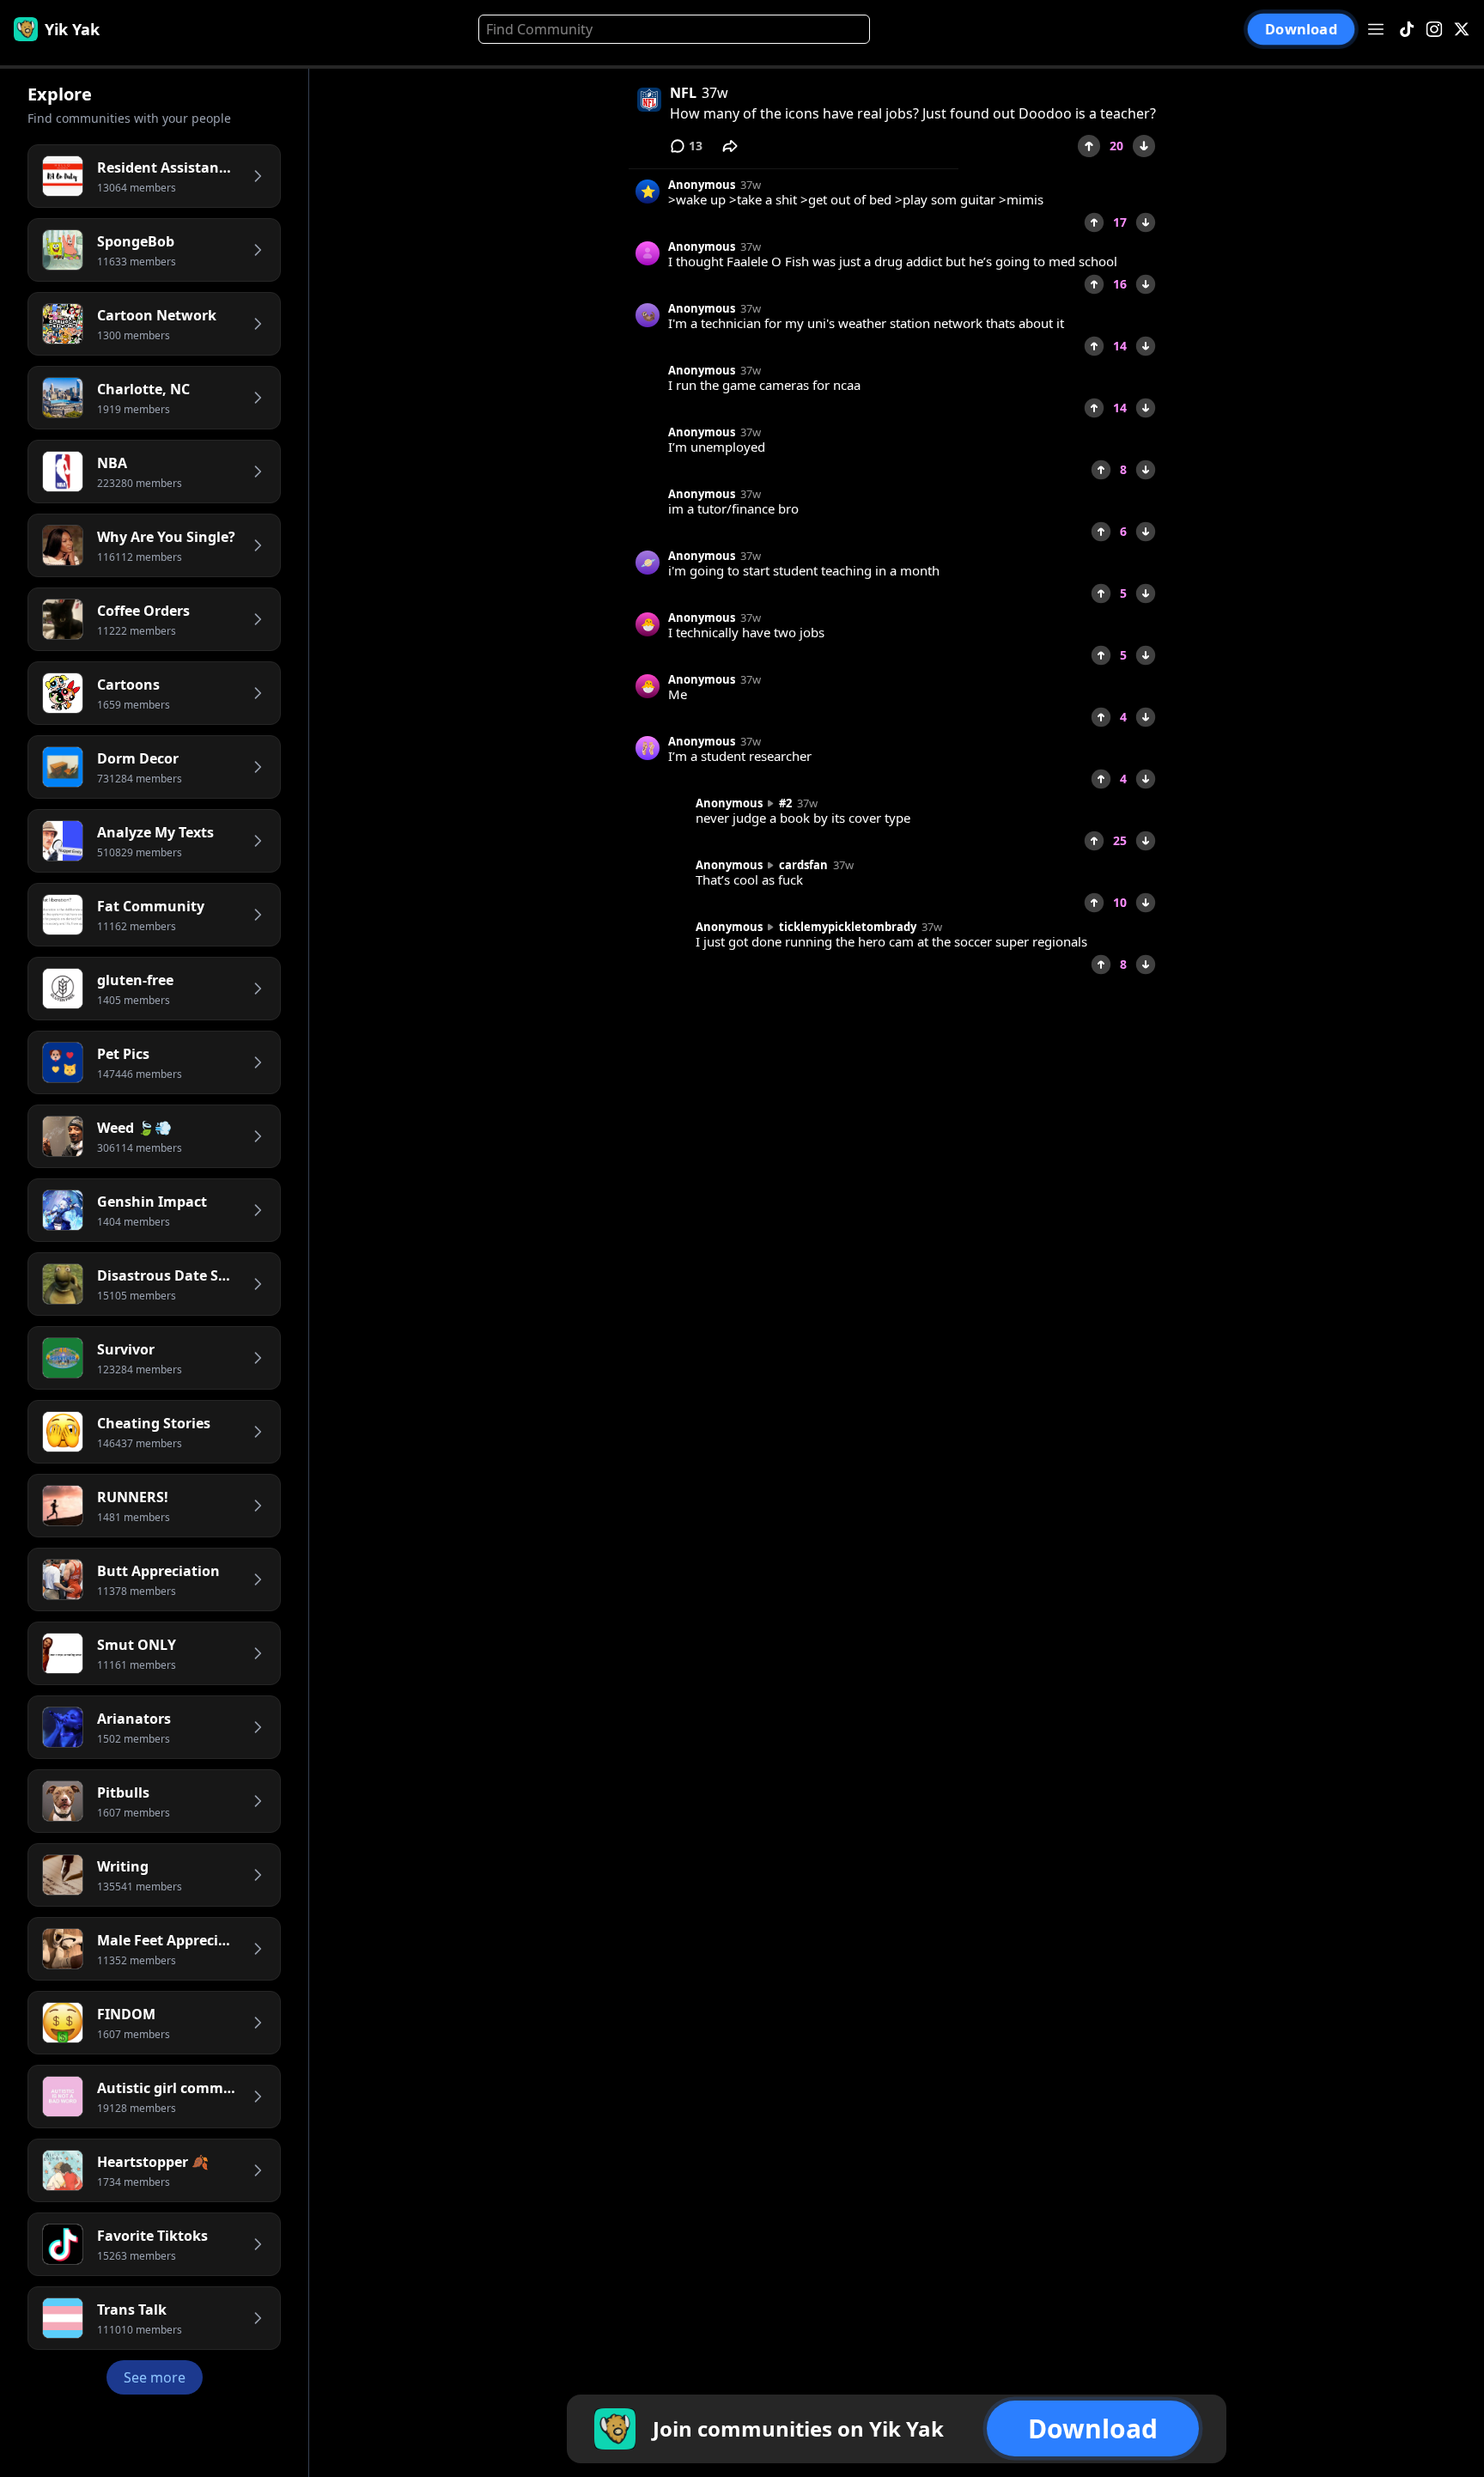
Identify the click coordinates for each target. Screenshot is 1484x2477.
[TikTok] (1407, 30)
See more (155, 2377)
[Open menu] (1376, 29)
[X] (1462, 30)
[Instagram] (1434, 30)
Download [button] (1302, 30)
